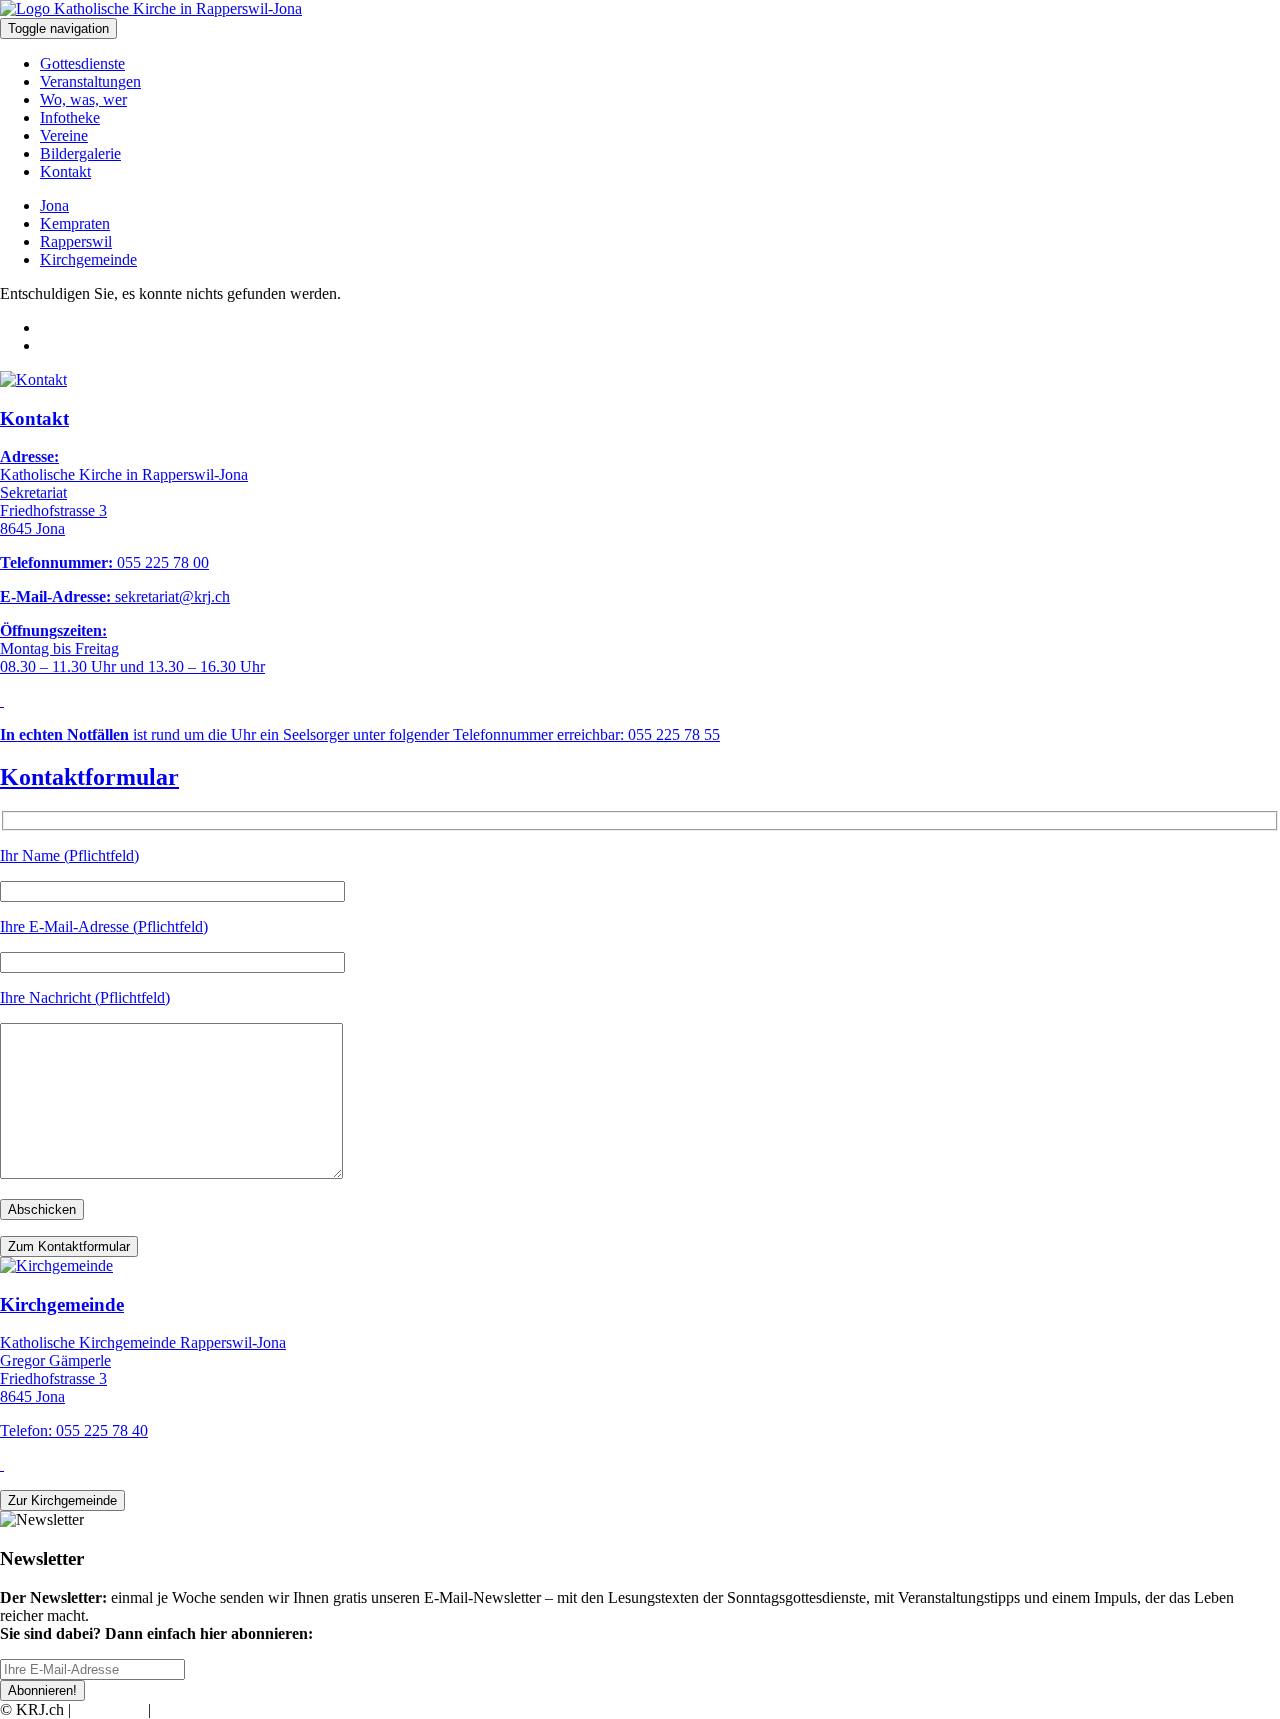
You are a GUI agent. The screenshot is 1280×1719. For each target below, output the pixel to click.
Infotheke (70, 117)
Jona (54, 205)
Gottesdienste (82, 63)
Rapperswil (76, 241)
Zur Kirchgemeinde (62, 1500)
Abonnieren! (42, 1690)
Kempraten (75, 223)
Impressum (109, 1709)
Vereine (64, 135)
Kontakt (65, 171)
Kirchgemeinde (88, 259)
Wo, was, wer (83, 99)
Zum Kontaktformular (69, 1246)
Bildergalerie (80, 153)
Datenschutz (194, 1709)
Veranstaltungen (90, 81)
